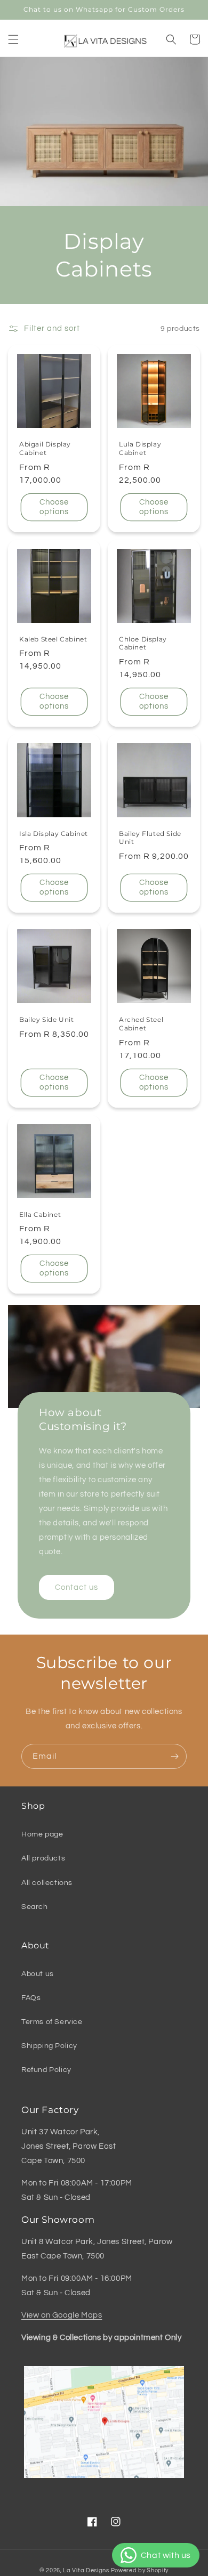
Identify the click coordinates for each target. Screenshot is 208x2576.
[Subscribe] (174, 1756)
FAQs (31, 1998)
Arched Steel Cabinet (141, 1024)
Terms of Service (52, 2022)
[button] (13, 39)
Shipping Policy (49, 2046)
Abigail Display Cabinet (45, 448)
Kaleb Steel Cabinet (53, 639)
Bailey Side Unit (47, 1019)
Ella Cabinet (40, 1214)
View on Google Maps (62, 2315)
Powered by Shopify (140, 2570)
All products (43, 1858)
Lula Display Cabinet (140, 448)
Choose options (54, 507)
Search (35, 1907)
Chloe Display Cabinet (143, 643)
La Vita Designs (86, 2570)
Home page (42, 1834)
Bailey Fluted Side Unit (150, 838)
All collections (47, 1883)
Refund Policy (46, 2070)
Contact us (77, 1587)
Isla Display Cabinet (54, 834)
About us (38, 1974)
